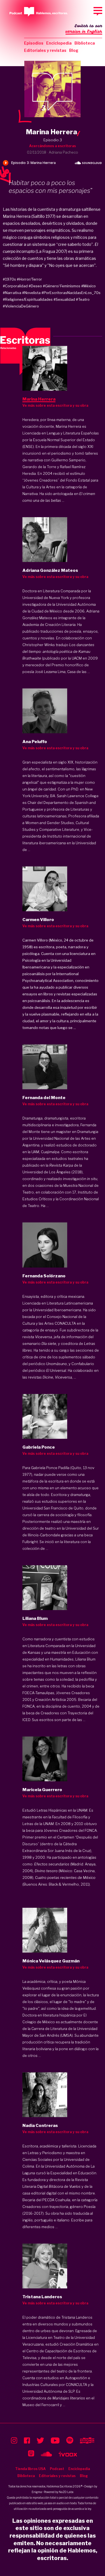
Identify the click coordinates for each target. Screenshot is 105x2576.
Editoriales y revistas (45, 50)
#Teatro (83, 299)
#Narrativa (12, 293)
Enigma (37, 2492)
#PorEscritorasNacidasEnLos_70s (71, 293)
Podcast (57, 2469)
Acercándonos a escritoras (53, 146)
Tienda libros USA (30, 2469)
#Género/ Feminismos (62, 286)
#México (88, 286)
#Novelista (31, 293)
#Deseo (35, 286)
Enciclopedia (59, 43)
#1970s (9, 279)
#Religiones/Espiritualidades (28, 299)
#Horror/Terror (29, 279)
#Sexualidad (64, 299)
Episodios (34, 43)
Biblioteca (85, 43)
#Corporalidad (15, 286)
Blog (74, 50)
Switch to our (84, 29)
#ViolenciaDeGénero (21, 306)
